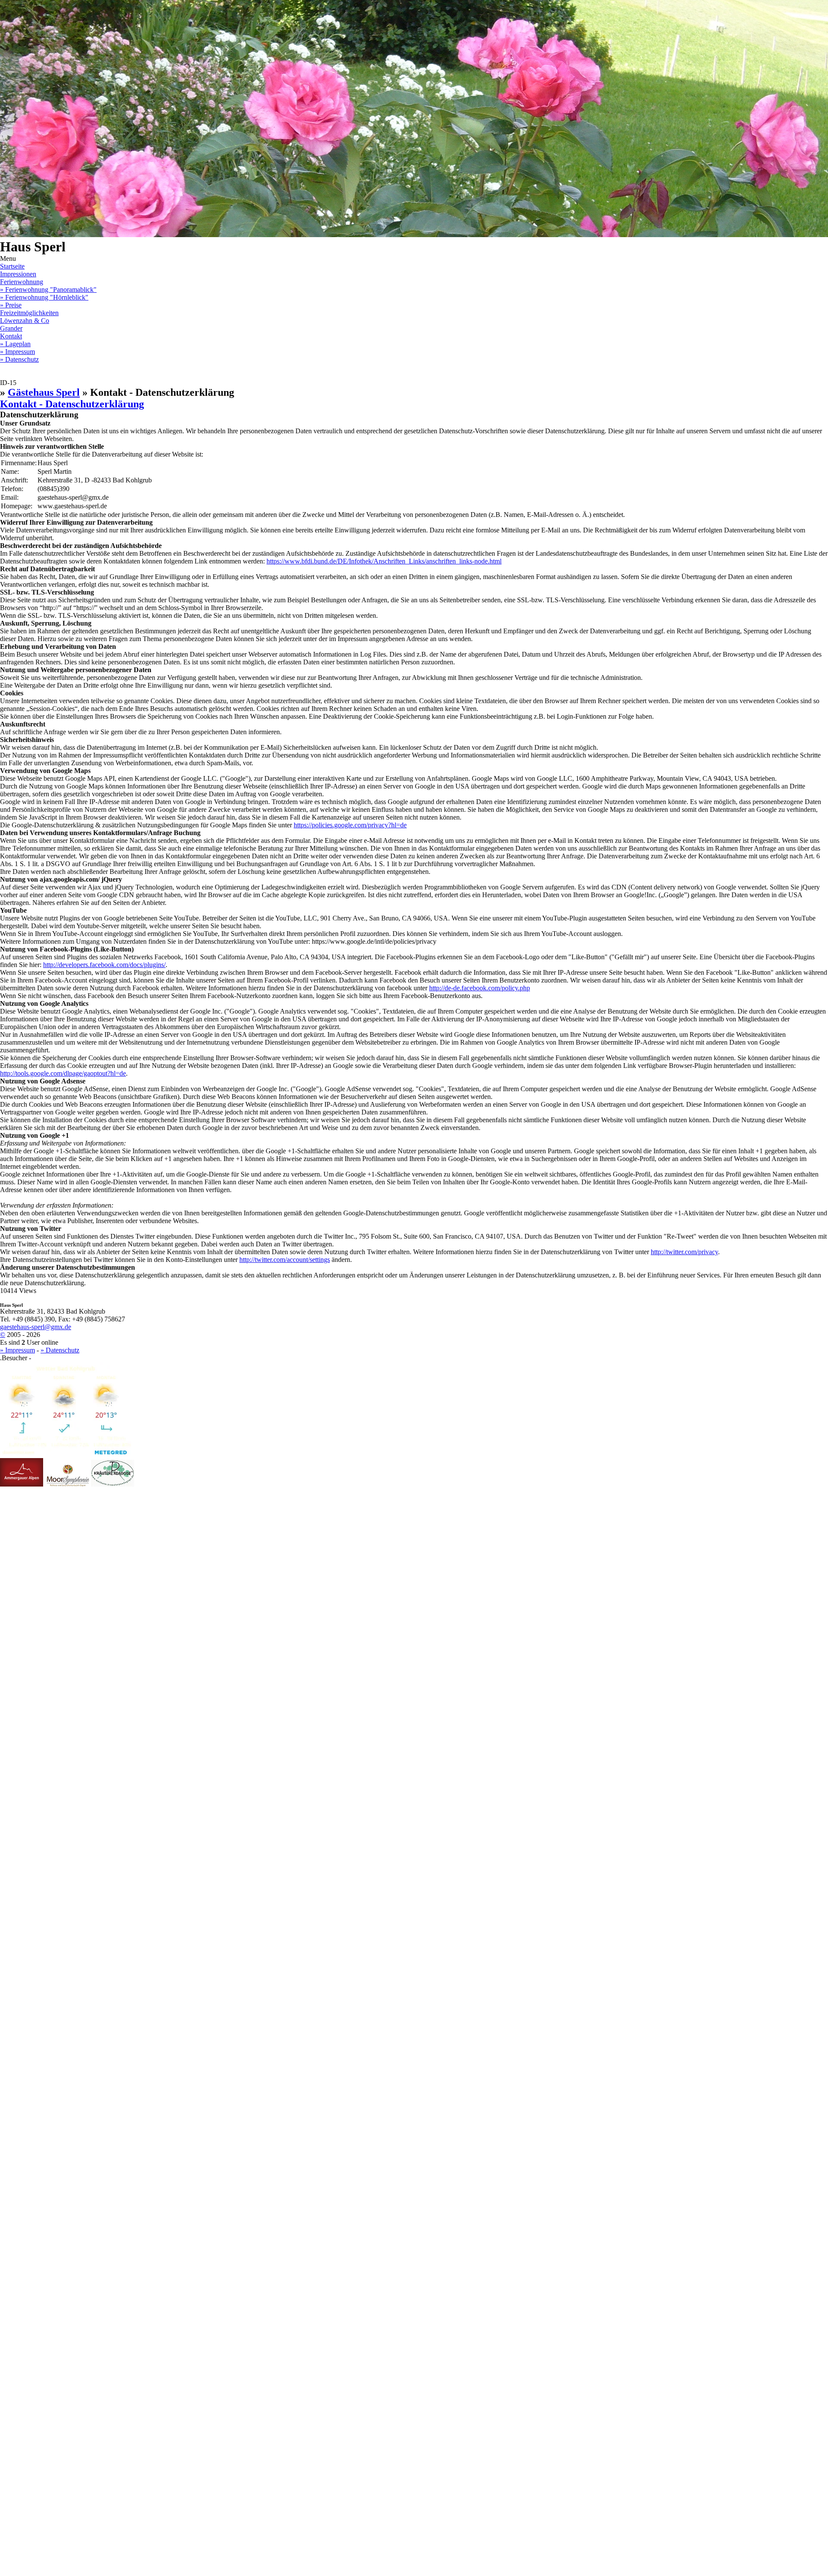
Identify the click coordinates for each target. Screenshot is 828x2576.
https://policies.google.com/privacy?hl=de (350, 825)
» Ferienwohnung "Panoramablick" (48, 290)
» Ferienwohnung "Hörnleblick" (44, 297)
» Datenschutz (19, 359)
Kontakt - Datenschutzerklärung (72, 404)
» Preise (11, 305)
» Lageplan (15, 344)
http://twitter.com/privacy (684, 1252)
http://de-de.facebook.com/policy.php (480, 988)
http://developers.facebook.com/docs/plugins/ (104, 965)
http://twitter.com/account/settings (285, 1260)
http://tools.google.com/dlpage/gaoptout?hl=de (63, 1073)
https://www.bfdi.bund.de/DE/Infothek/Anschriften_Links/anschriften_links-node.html (384, 561)
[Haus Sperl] (68, 1484)
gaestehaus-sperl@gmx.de (36, 1327)
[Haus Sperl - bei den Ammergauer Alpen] (22, 1484)
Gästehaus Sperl (44, 392)
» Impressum (17, 352)
